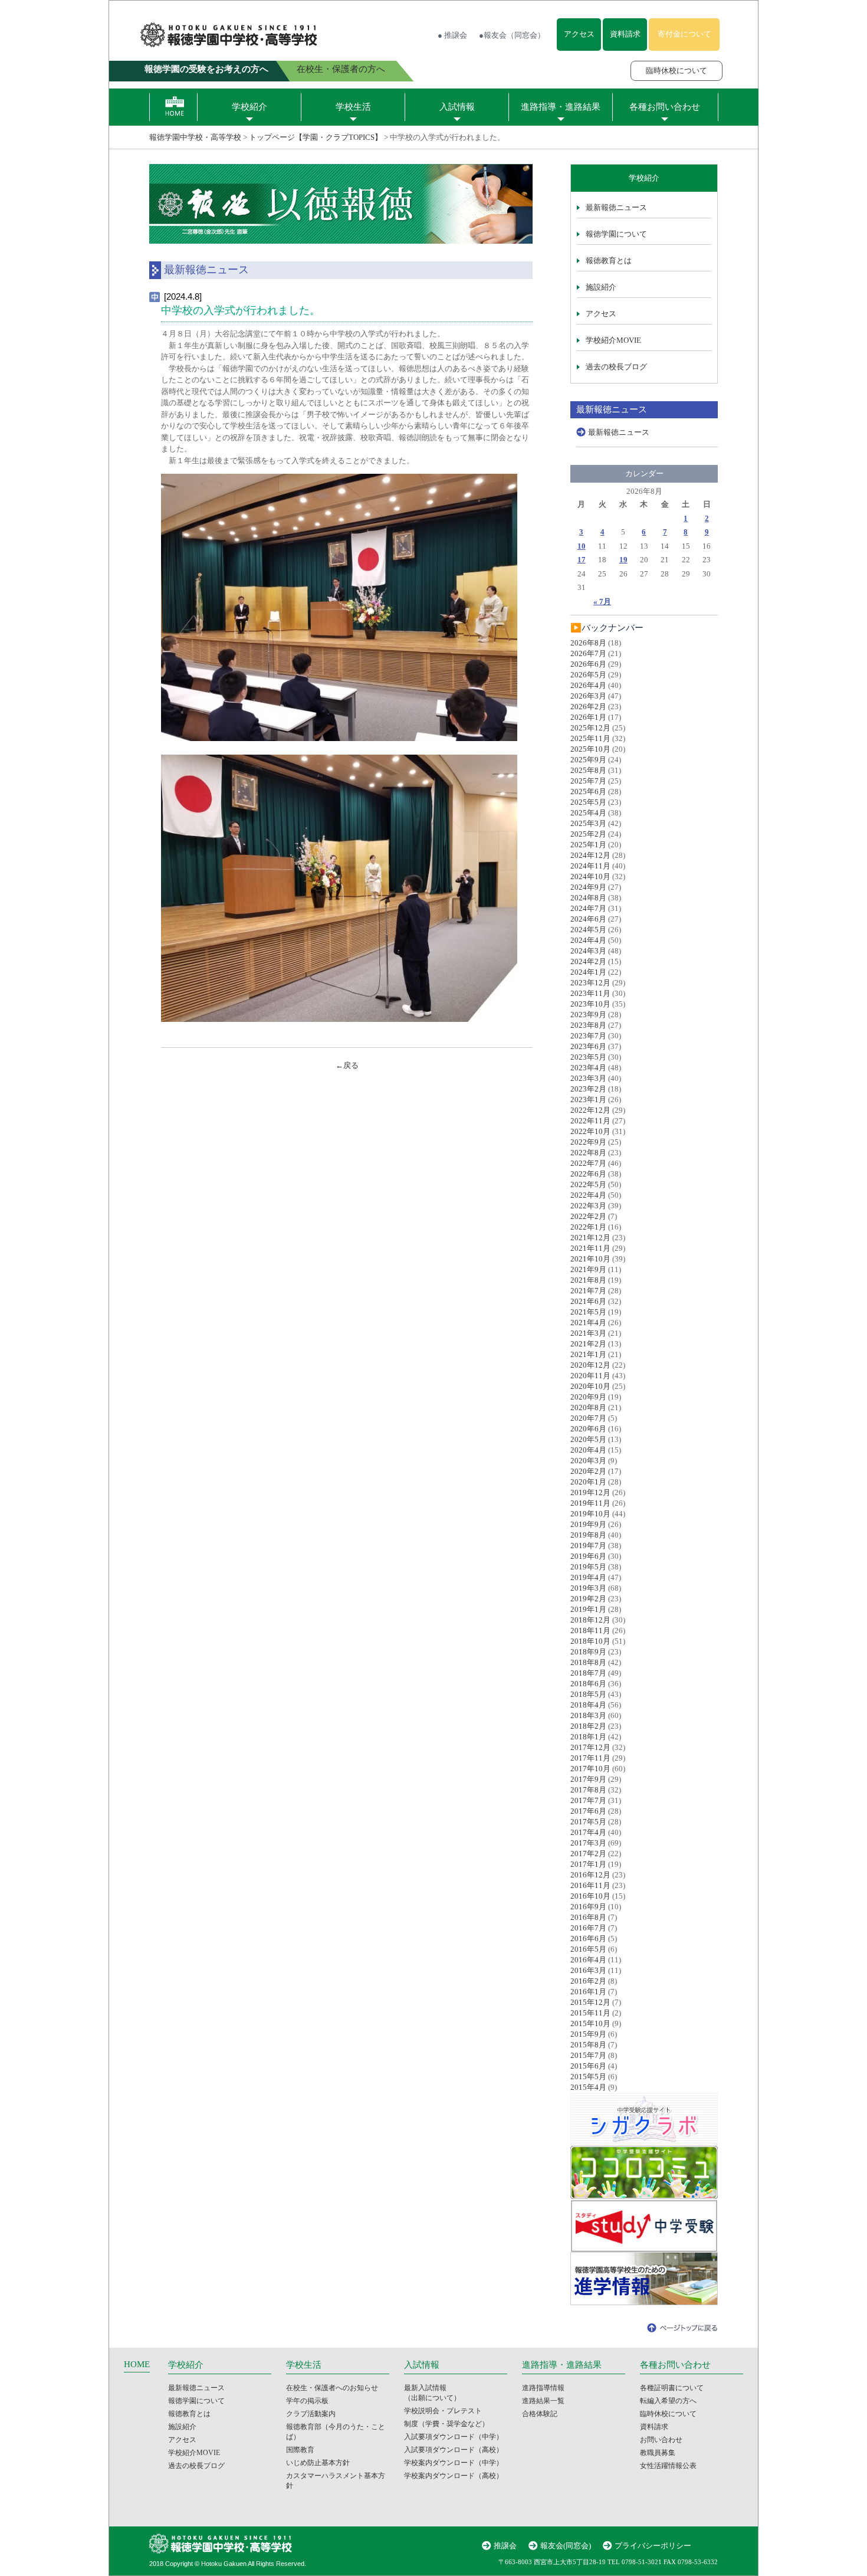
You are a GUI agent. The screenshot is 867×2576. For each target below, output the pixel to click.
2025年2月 (588, 834)
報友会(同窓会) (566, 2546)
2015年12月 (590, 2002)
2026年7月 (588, 653)
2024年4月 (588, 940)
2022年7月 (588, 1163)
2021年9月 (588, 1269)
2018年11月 (590, 1631)
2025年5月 (588, 802)
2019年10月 (590, 1514)
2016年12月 (590, 1875)
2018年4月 (588, 1705)
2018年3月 (588, 1715)
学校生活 (353, 107)
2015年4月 (588, 2087)
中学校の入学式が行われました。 (241, 310)
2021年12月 (590, 1238)
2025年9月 (588, 760)
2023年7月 (588, 1036)
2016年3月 (588, 1970)
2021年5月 (588, 1312)
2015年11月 (590, 2013)
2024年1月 (588, 972)
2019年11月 (590, 1503)
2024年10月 (590, 876)
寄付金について (684, 34)
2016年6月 (588, 1938)
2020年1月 (588, 1482)
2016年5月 (588, 1949)
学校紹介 (249, 107)
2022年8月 (588, 1153)
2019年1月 (588, 1609)
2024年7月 (588, 908)
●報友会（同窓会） (512, 35)
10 (582, 546)
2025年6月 (588, 792)
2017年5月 (588, 1822)
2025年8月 (588, 770)
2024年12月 (590, 855)
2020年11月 (590, 1376)
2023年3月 (588, 1078)
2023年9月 (588, 1015)
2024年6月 (588, 919)
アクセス (579, 34)
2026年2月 (588, 707)
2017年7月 (588, 1800)
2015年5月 (588, 2077)
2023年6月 (588, 1046)
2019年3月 (588, 1588)
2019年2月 (588, 1599)
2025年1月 (588, 845)
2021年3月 (588, 1333)
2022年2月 (588, 1216)
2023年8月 (588, 1025)
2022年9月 (588, 1142)
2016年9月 (588, 1907)
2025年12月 (590, 728)
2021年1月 (588, 1354)
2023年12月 (590, 983)
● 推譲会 (452, 35)
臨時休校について (676, 71)
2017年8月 (588, 1790)
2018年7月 (588, 1673)
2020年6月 (588, 1429)
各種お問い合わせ (665, 107)
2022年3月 (588, 1206)
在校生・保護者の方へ (341, 69)
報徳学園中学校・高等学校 (195, 137)
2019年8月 (588, 1535)
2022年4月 (588, 1195)
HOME (137, 2364)
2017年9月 (588, 1779)
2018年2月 (588, 1726)
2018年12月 (590, 1620)
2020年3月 (588, 1461)
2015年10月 (590, 2023)
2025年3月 (588, 823)
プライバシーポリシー (653, 2546)
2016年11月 (590, 1885)
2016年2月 (588, 1981)
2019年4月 (588, 1577)
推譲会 (505, 2546)
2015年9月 (588, 2034)
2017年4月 (588, 1832)
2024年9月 (588, 887)
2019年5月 (588, 1567)
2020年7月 (588, 1418)
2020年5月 (588, 1439)
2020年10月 (590, 1386)
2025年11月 (590, 738)
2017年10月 (590, 1769)
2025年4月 (588, 813)
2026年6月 (588, 664)
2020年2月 (588, 1471)
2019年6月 (588, 1556)
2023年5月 (588, 1057)
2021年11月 (590, 1248)
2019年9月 (588, 1524)
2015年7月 (588, 2055)
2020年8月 (588, 1407)
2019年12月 (590, 1492)
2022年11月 (590, 1121)
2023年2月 (588, 1089)
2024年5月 (588, 930)
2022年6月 (588, 1174)
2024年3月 (588, 951)
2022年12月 (590, 1110)
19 (623, 560)
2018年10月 (590, 1641)
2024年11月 (590, 866)
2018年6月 (588, 1684)
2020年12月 (590, 1365)
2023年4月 (588, 1068)
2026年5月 (588, 675)
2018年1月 (588, 1737)
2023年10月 (590, 1004)
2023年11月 (590, 993)
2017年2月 (588, 1854)
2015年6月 (588, 2066)
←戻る (347, 1065)
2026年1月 (588, 717)
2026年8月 (588, 643)
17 (582, 560)
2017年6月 (588, 1811)
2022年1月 (588, 1227)
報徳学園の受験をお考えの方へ (206, 69)
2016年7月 (588, 1928)
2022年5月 (588, 1184)
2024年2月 (588, 961)
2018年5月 (588, 1694)
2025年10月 (590, 749)
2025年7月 (588, 781)
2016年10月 (590, 1896)
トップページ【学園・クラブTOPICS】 (316, 137)
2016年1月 (588, 1992)
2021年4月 (588, 1323)
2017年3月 (588, 1843)
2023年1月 (588, 1099)
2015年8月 (588, 2045)
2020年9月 (588, 1397)
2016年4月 (588, 1960)
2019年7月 (588, 1546)
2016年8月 (588, 1917)
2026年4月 (588, 685)
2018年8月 (588, 1662)
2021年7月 (588, 1291)
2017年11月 (590, 1758)
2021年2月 (588, 1344)
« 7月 (602, 602)
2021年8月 (588, 1280)
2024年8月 (588, 898)
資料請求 (625, 34)
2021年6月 (588, 1301)
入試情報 (457, 107)
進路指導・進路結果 (561, 107)
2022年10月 (590, 1131)
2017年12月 (590, 1747)
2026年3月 (588, 696)
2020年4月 (588, 1450)
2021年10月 (590, 1259)
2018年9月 (588, 1652)
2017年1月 (588, 1864)
